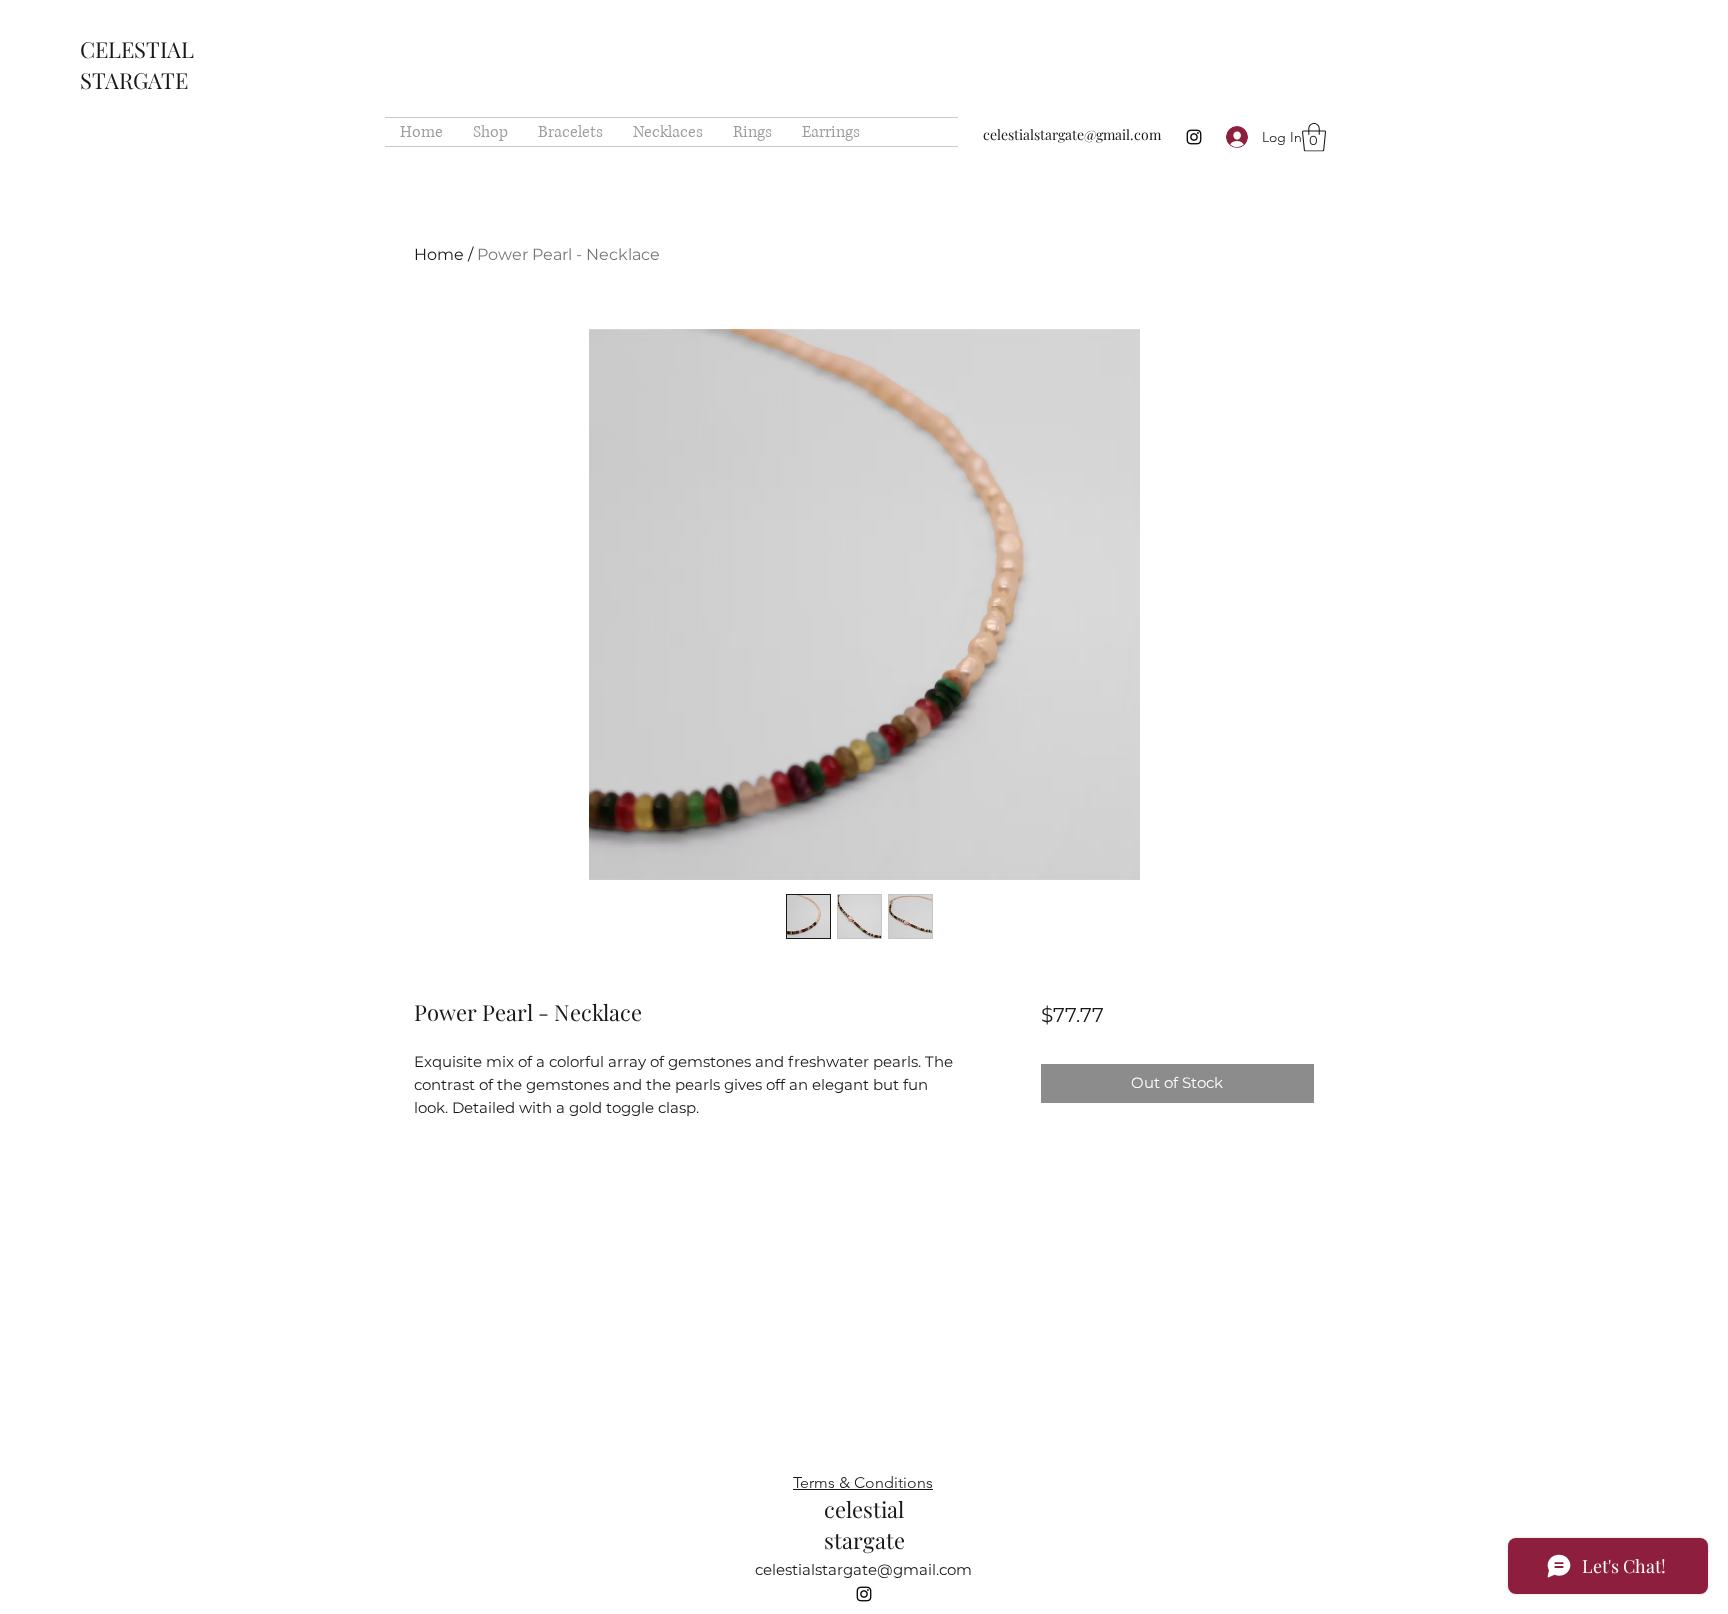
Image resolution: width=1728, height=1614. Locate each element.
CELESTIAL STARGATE (137, 64)
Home (439, 254)
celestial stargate (864, 1524)
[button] (1314, 137)
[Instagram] (1194, 137)
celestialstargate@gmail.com (1072, 134)
